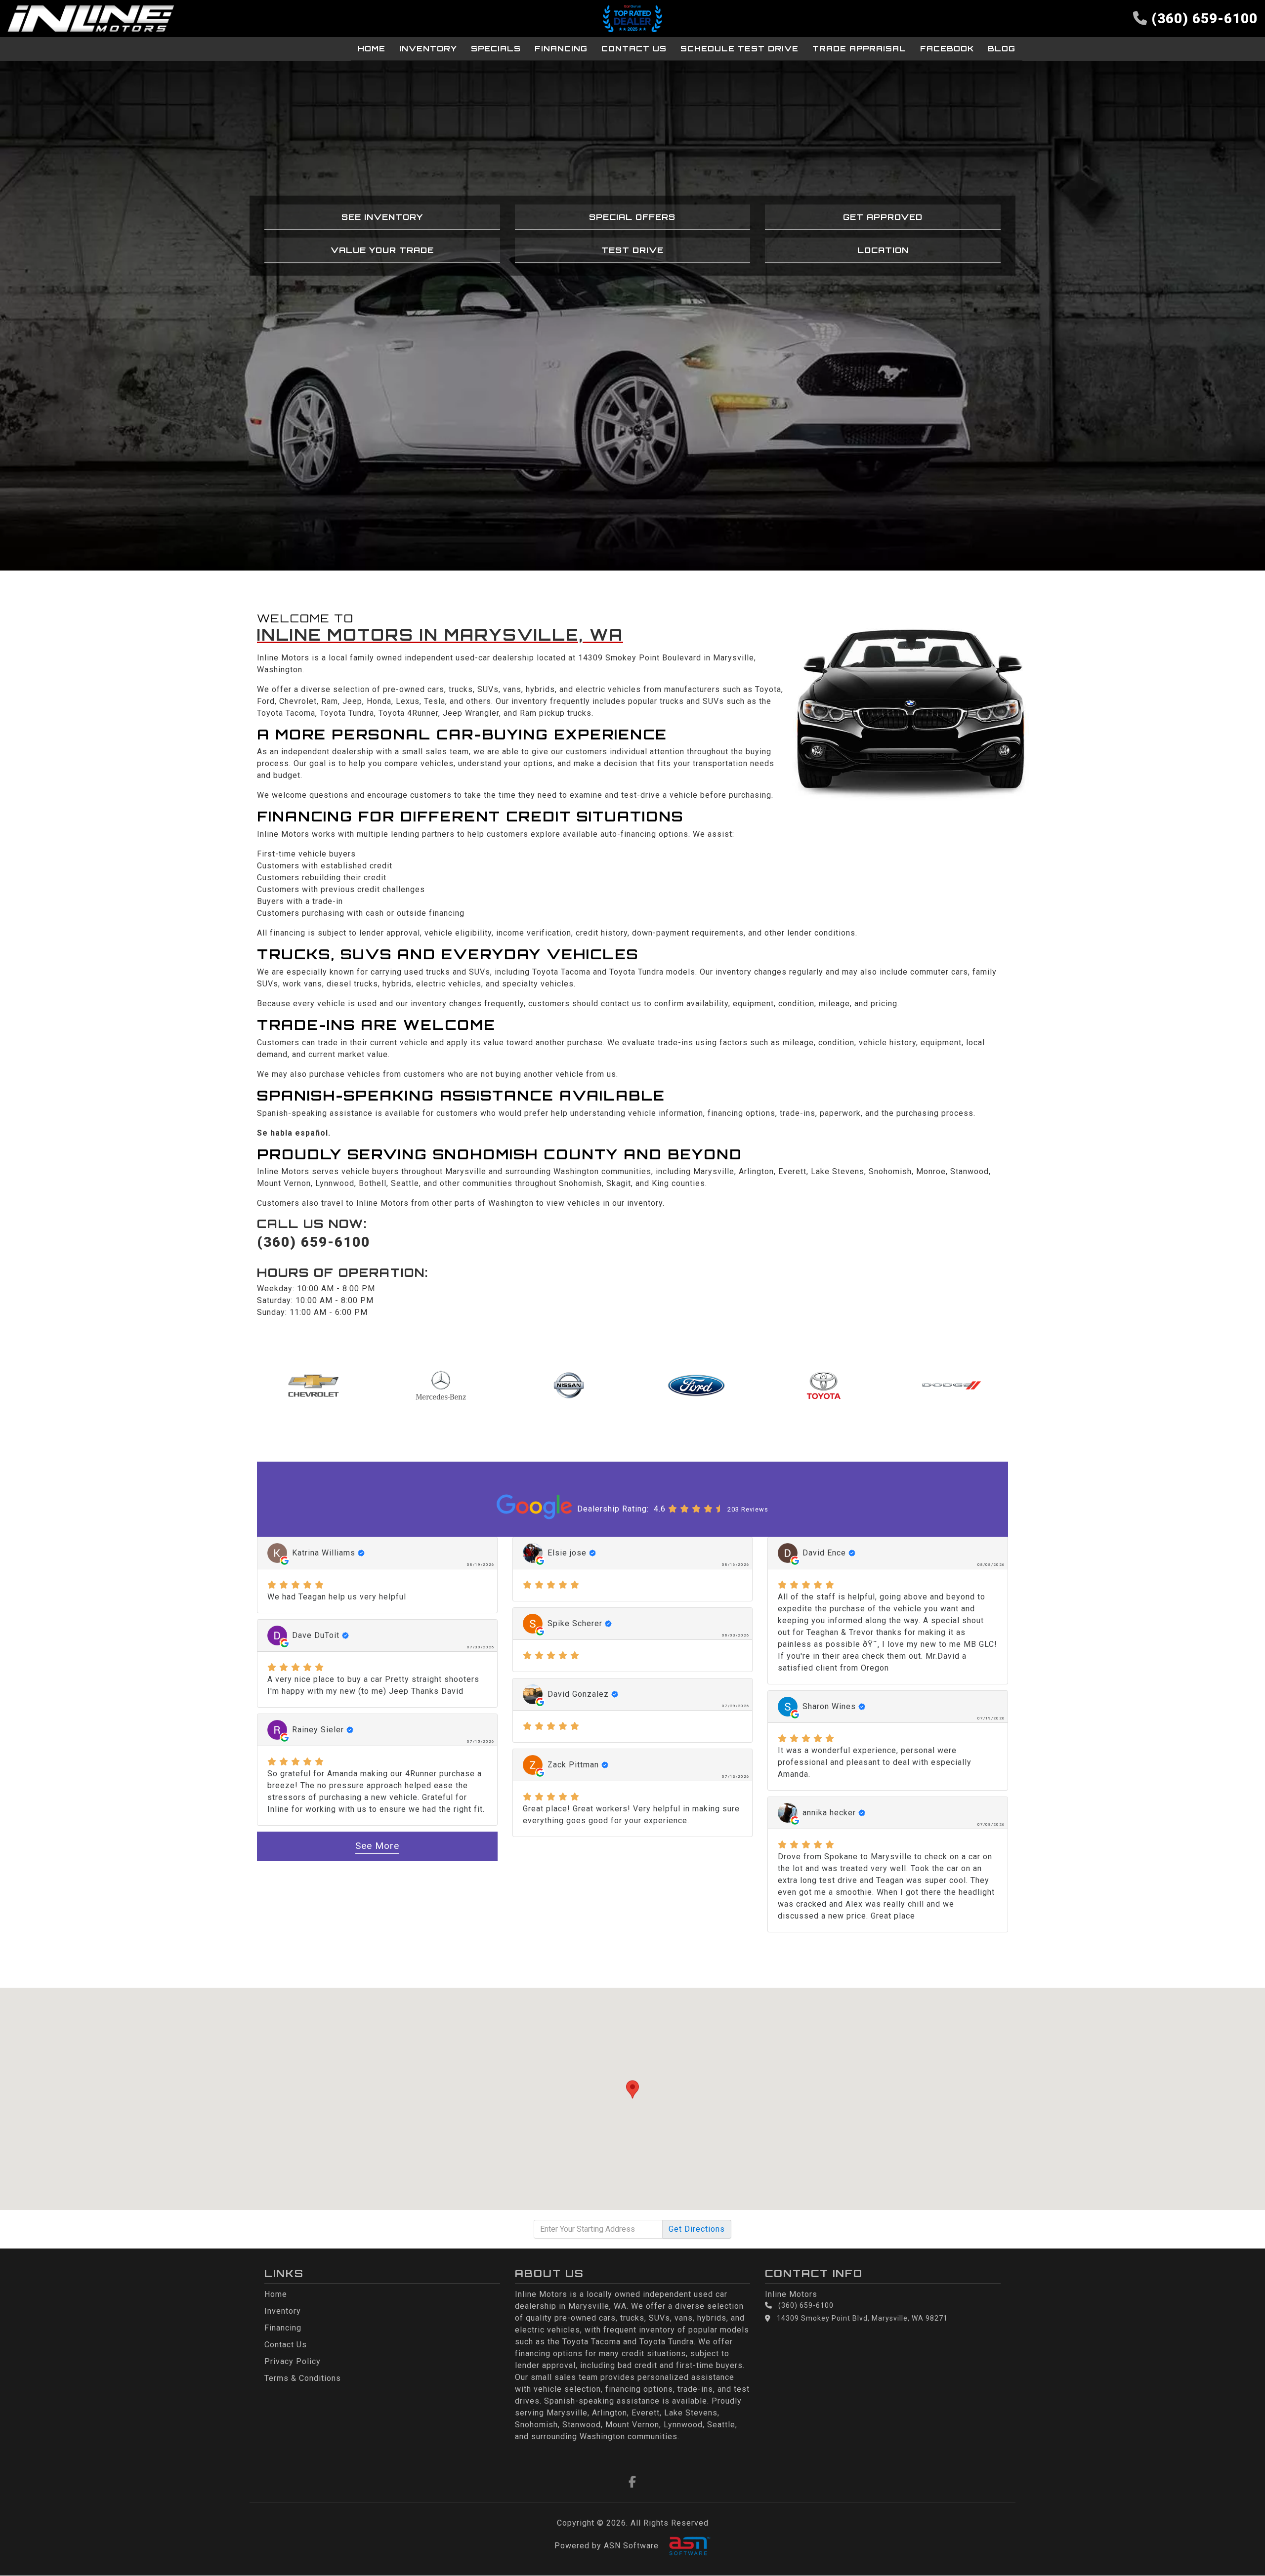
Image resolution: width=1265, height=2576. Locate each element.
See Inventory (382, 217)
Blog (1002, 49)
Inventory (428, 49)
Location (883, 250)
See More (377, 1846)
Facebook (947, 49)
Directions (697, 2229)
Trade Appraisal (859, 49)
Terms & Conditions (303, 2378)
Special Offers (632, 217)
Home (372, 49)
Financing (561, 49)
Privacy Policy (293, 2361)
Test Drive (632, 250)
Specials (496, 49)
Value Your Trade (382, 250)
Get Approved (883, 217)
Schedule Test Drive (739, 49)
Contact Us (634, 49)
